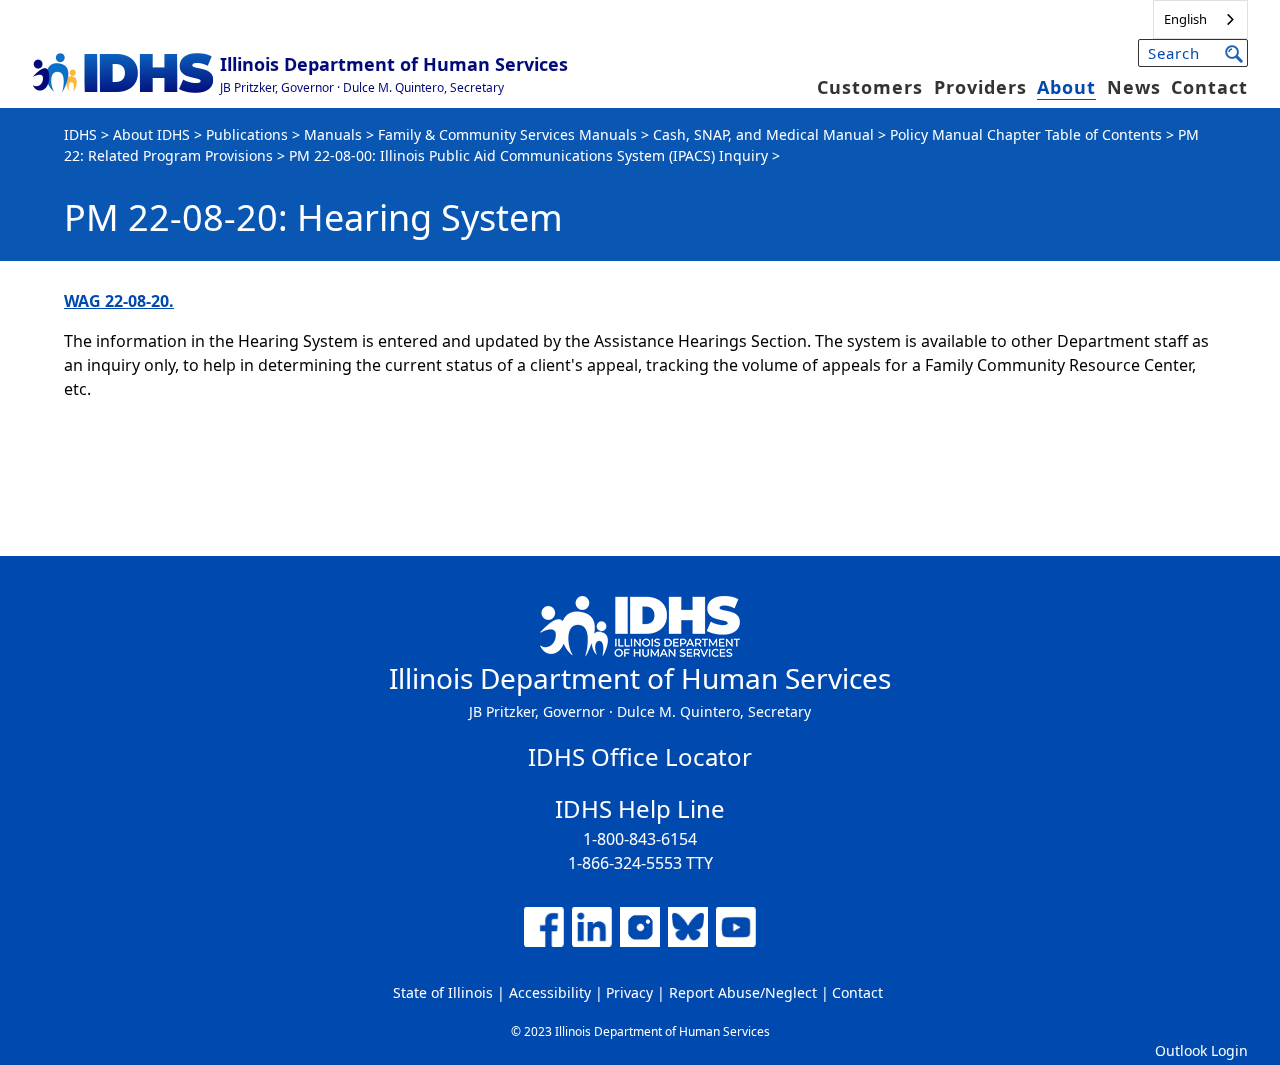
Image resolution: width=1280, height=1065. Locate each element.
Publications (247, 134)
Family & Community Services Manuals (507, 134)
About (1066, 87)
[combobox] (1200, 19)
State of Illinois (443, 992)
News (1134, 87)
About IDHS (151, 134)
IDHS (80, 134)
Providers (980, 87)
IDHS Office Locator (640, 756)
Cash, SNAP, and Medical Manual (763, 134)
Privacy (629, 992)
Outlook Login (1201, 1050)
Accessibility (550, 992)
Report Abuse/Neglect (743, 992)
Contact (1209, 87)
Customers (870, 87)
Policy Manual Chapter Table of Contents (1026, 134)
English (1185, 19)
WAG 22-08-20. (119, 301)
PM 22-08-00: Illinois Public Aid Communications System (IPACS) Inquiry (528, 155)
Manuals (333, 134)
